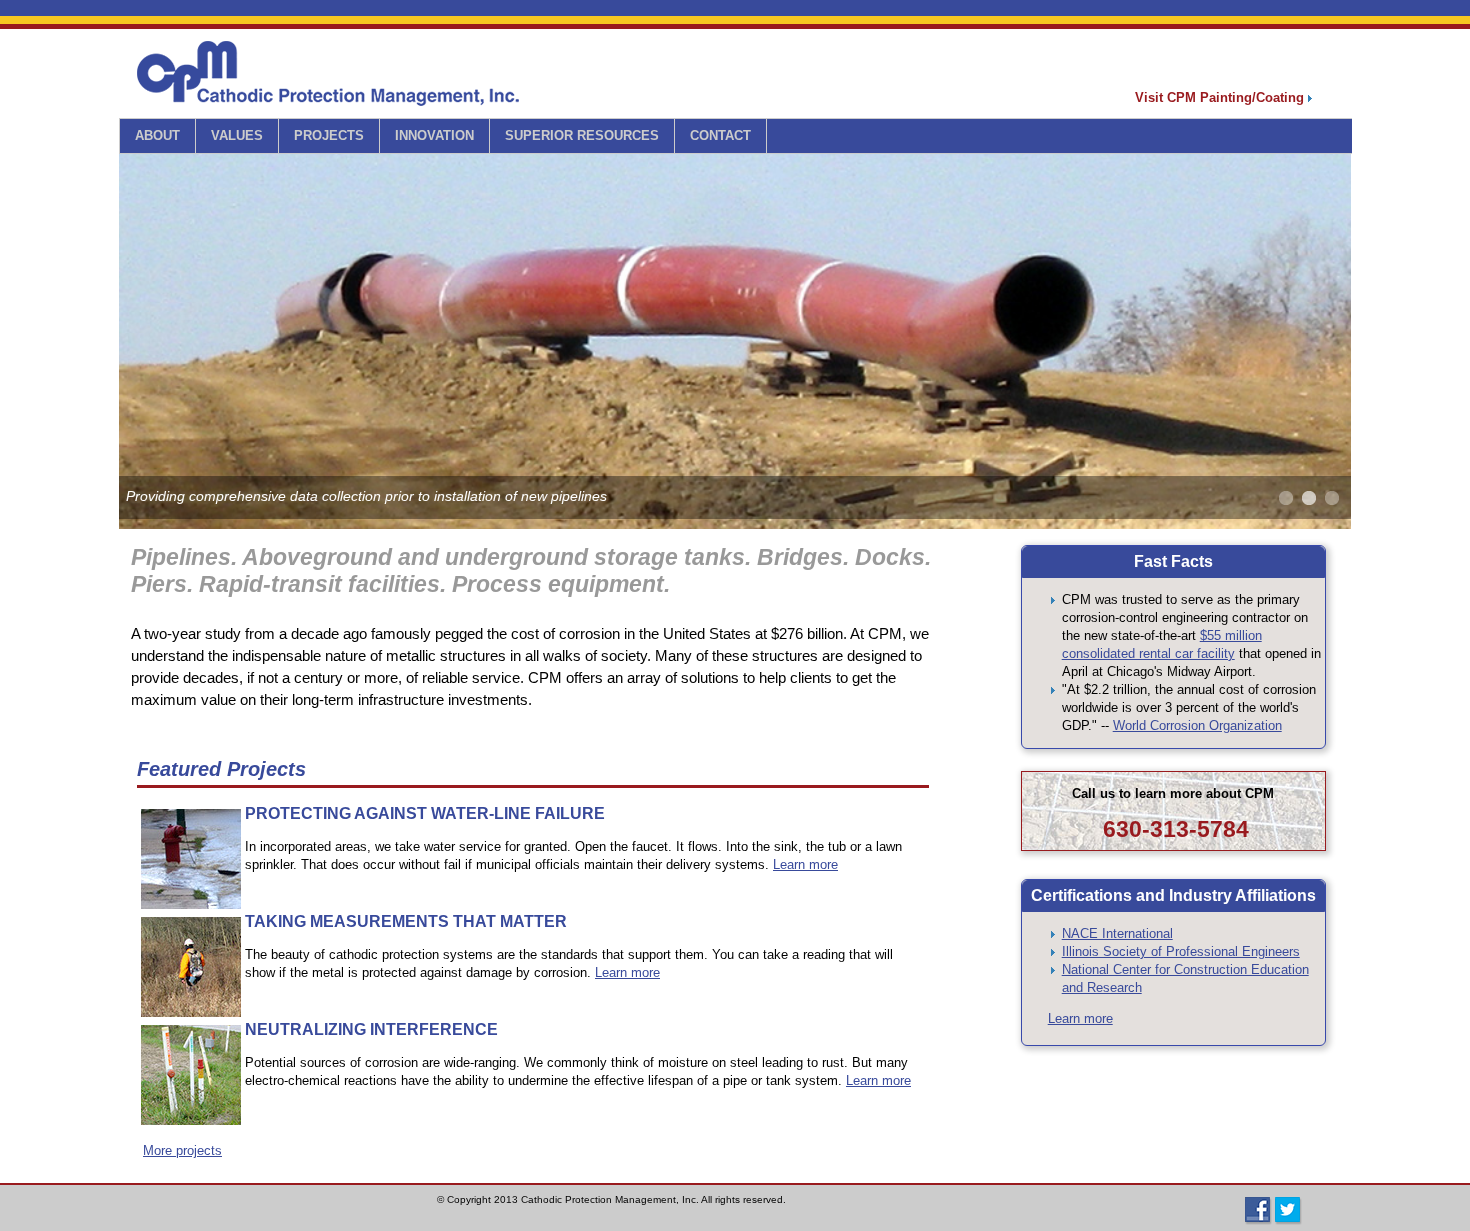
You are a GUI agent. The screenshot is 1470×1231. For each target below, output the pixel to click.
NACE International (1117, 933)
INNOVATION (434, 135)
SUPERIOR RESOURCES (582, 135)
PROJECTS (329, 135)
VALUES (237, 135)
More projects (182, 1150)
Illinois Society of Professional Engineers (1181, 951)
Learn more (805, 864)
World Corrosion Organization (1197, 725)
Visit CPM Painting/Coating (1221, 97)
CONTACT (720, 135)
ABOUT (157, 135)
